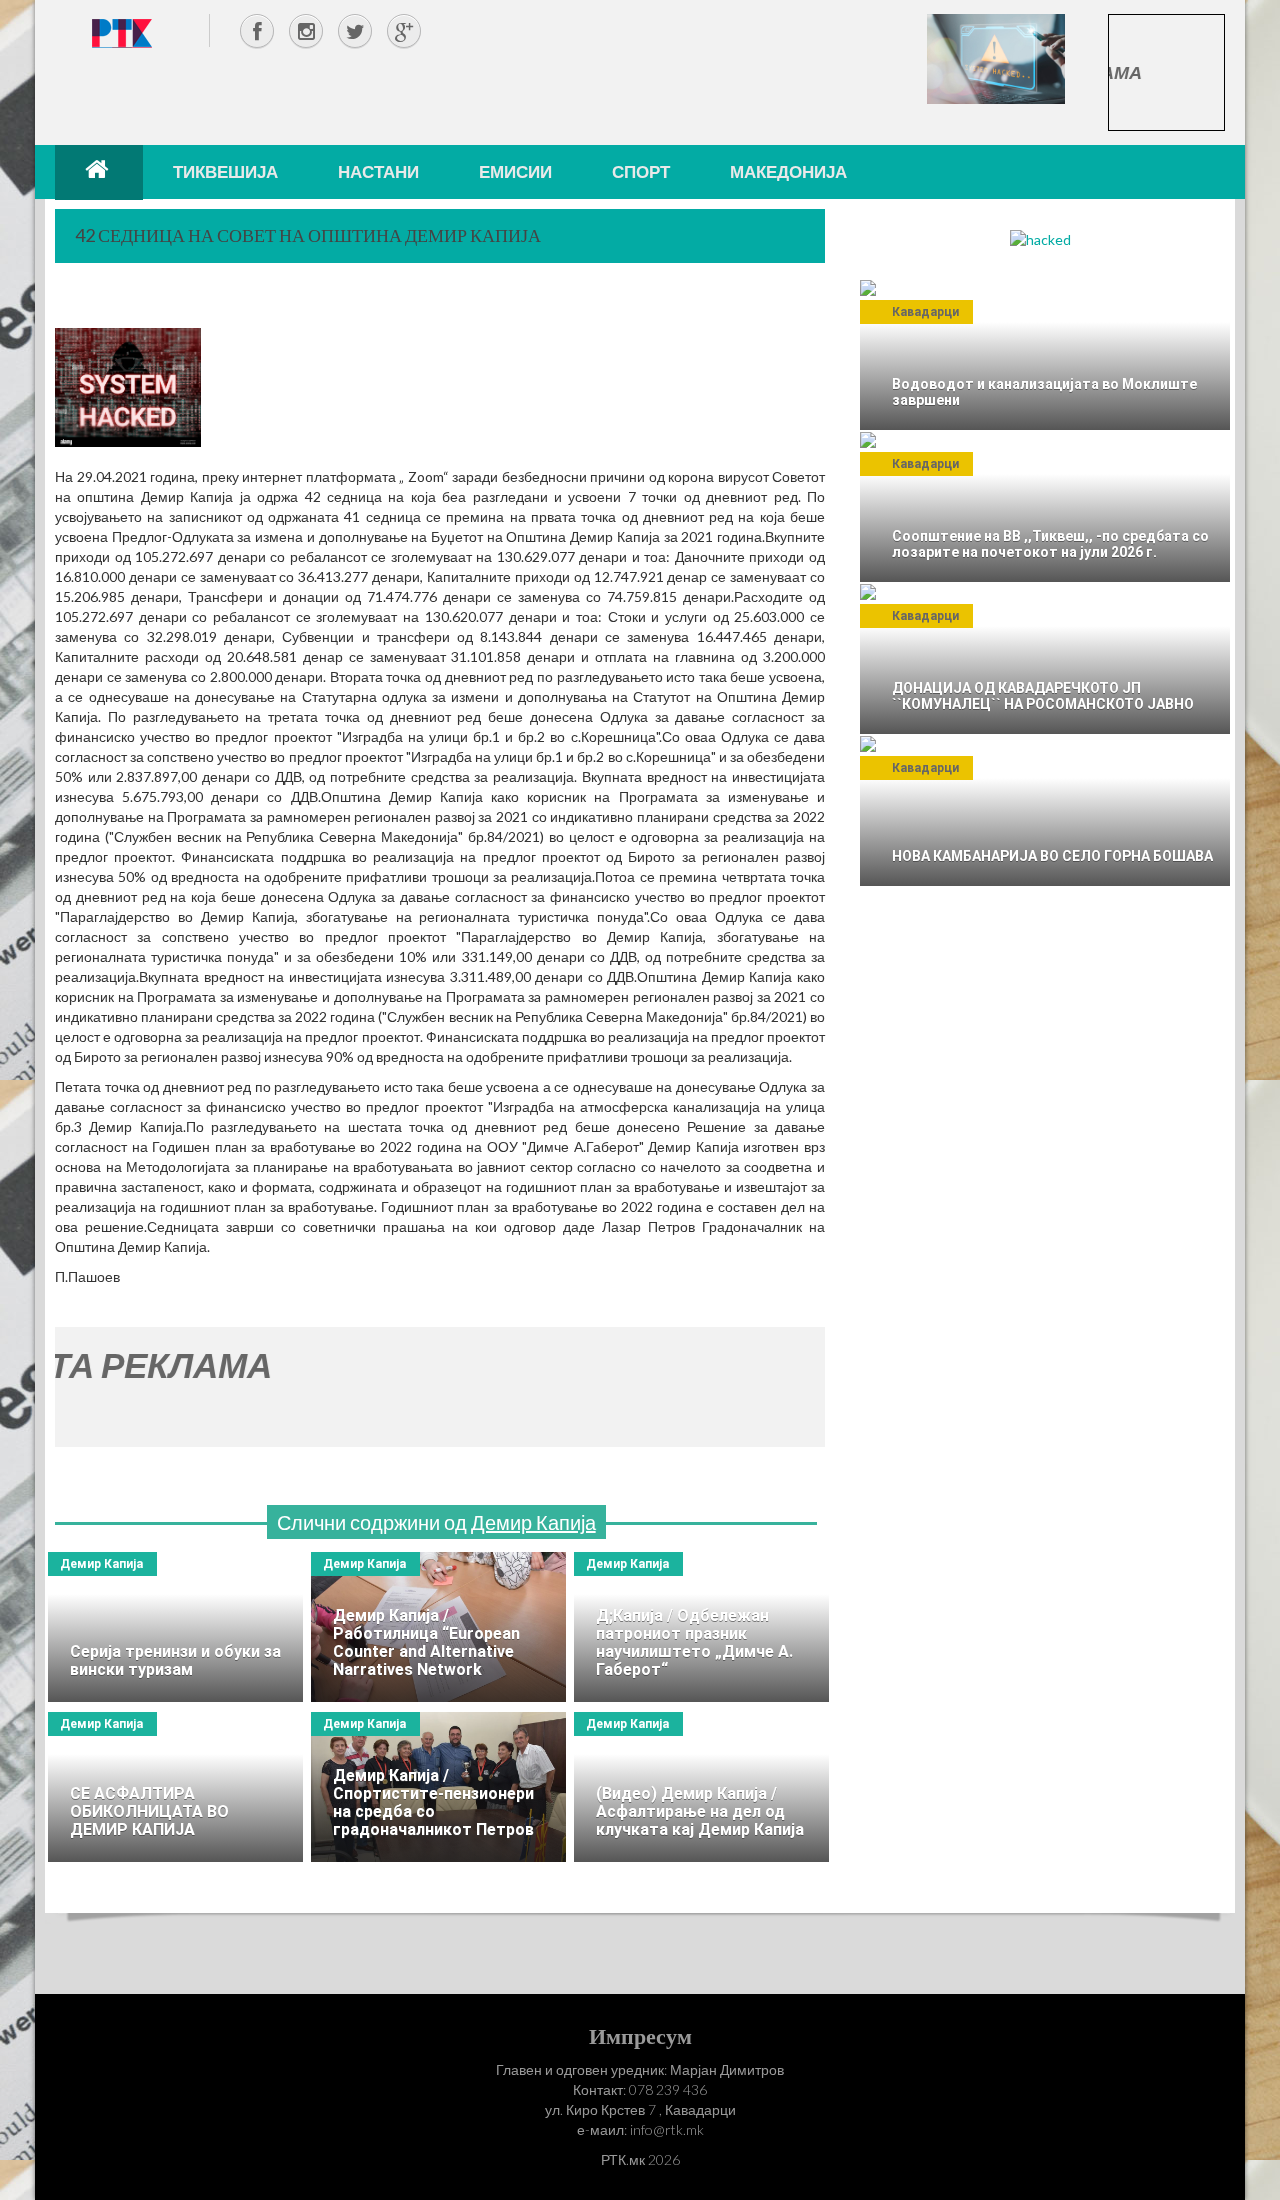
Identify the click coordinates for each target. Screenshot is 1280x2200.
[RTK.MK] (122, 32)
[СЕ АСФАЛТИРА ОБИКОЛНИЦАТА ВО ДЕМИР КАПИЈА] (175, 1787)
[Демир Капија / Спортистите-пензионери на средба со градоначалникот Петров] (438, 1787)
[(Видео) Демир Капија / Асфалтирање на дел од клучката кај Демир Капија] (701, 1787)
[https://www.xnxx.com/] (996, 57)
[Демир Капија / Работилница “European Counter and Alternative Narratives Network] (438, 1627)
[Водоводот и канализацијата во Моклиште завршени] (1045, 355)
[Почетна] (99, 172)
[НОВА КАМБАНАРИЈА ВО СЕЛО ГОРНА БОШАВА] (1045, 811)
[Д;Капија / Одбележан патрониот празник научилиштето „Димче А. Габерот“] (701, 1627)
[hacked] (1040, 238)
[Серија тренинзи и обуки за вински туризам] (175, 1627)
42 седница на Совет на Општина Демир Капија (308, 235)
